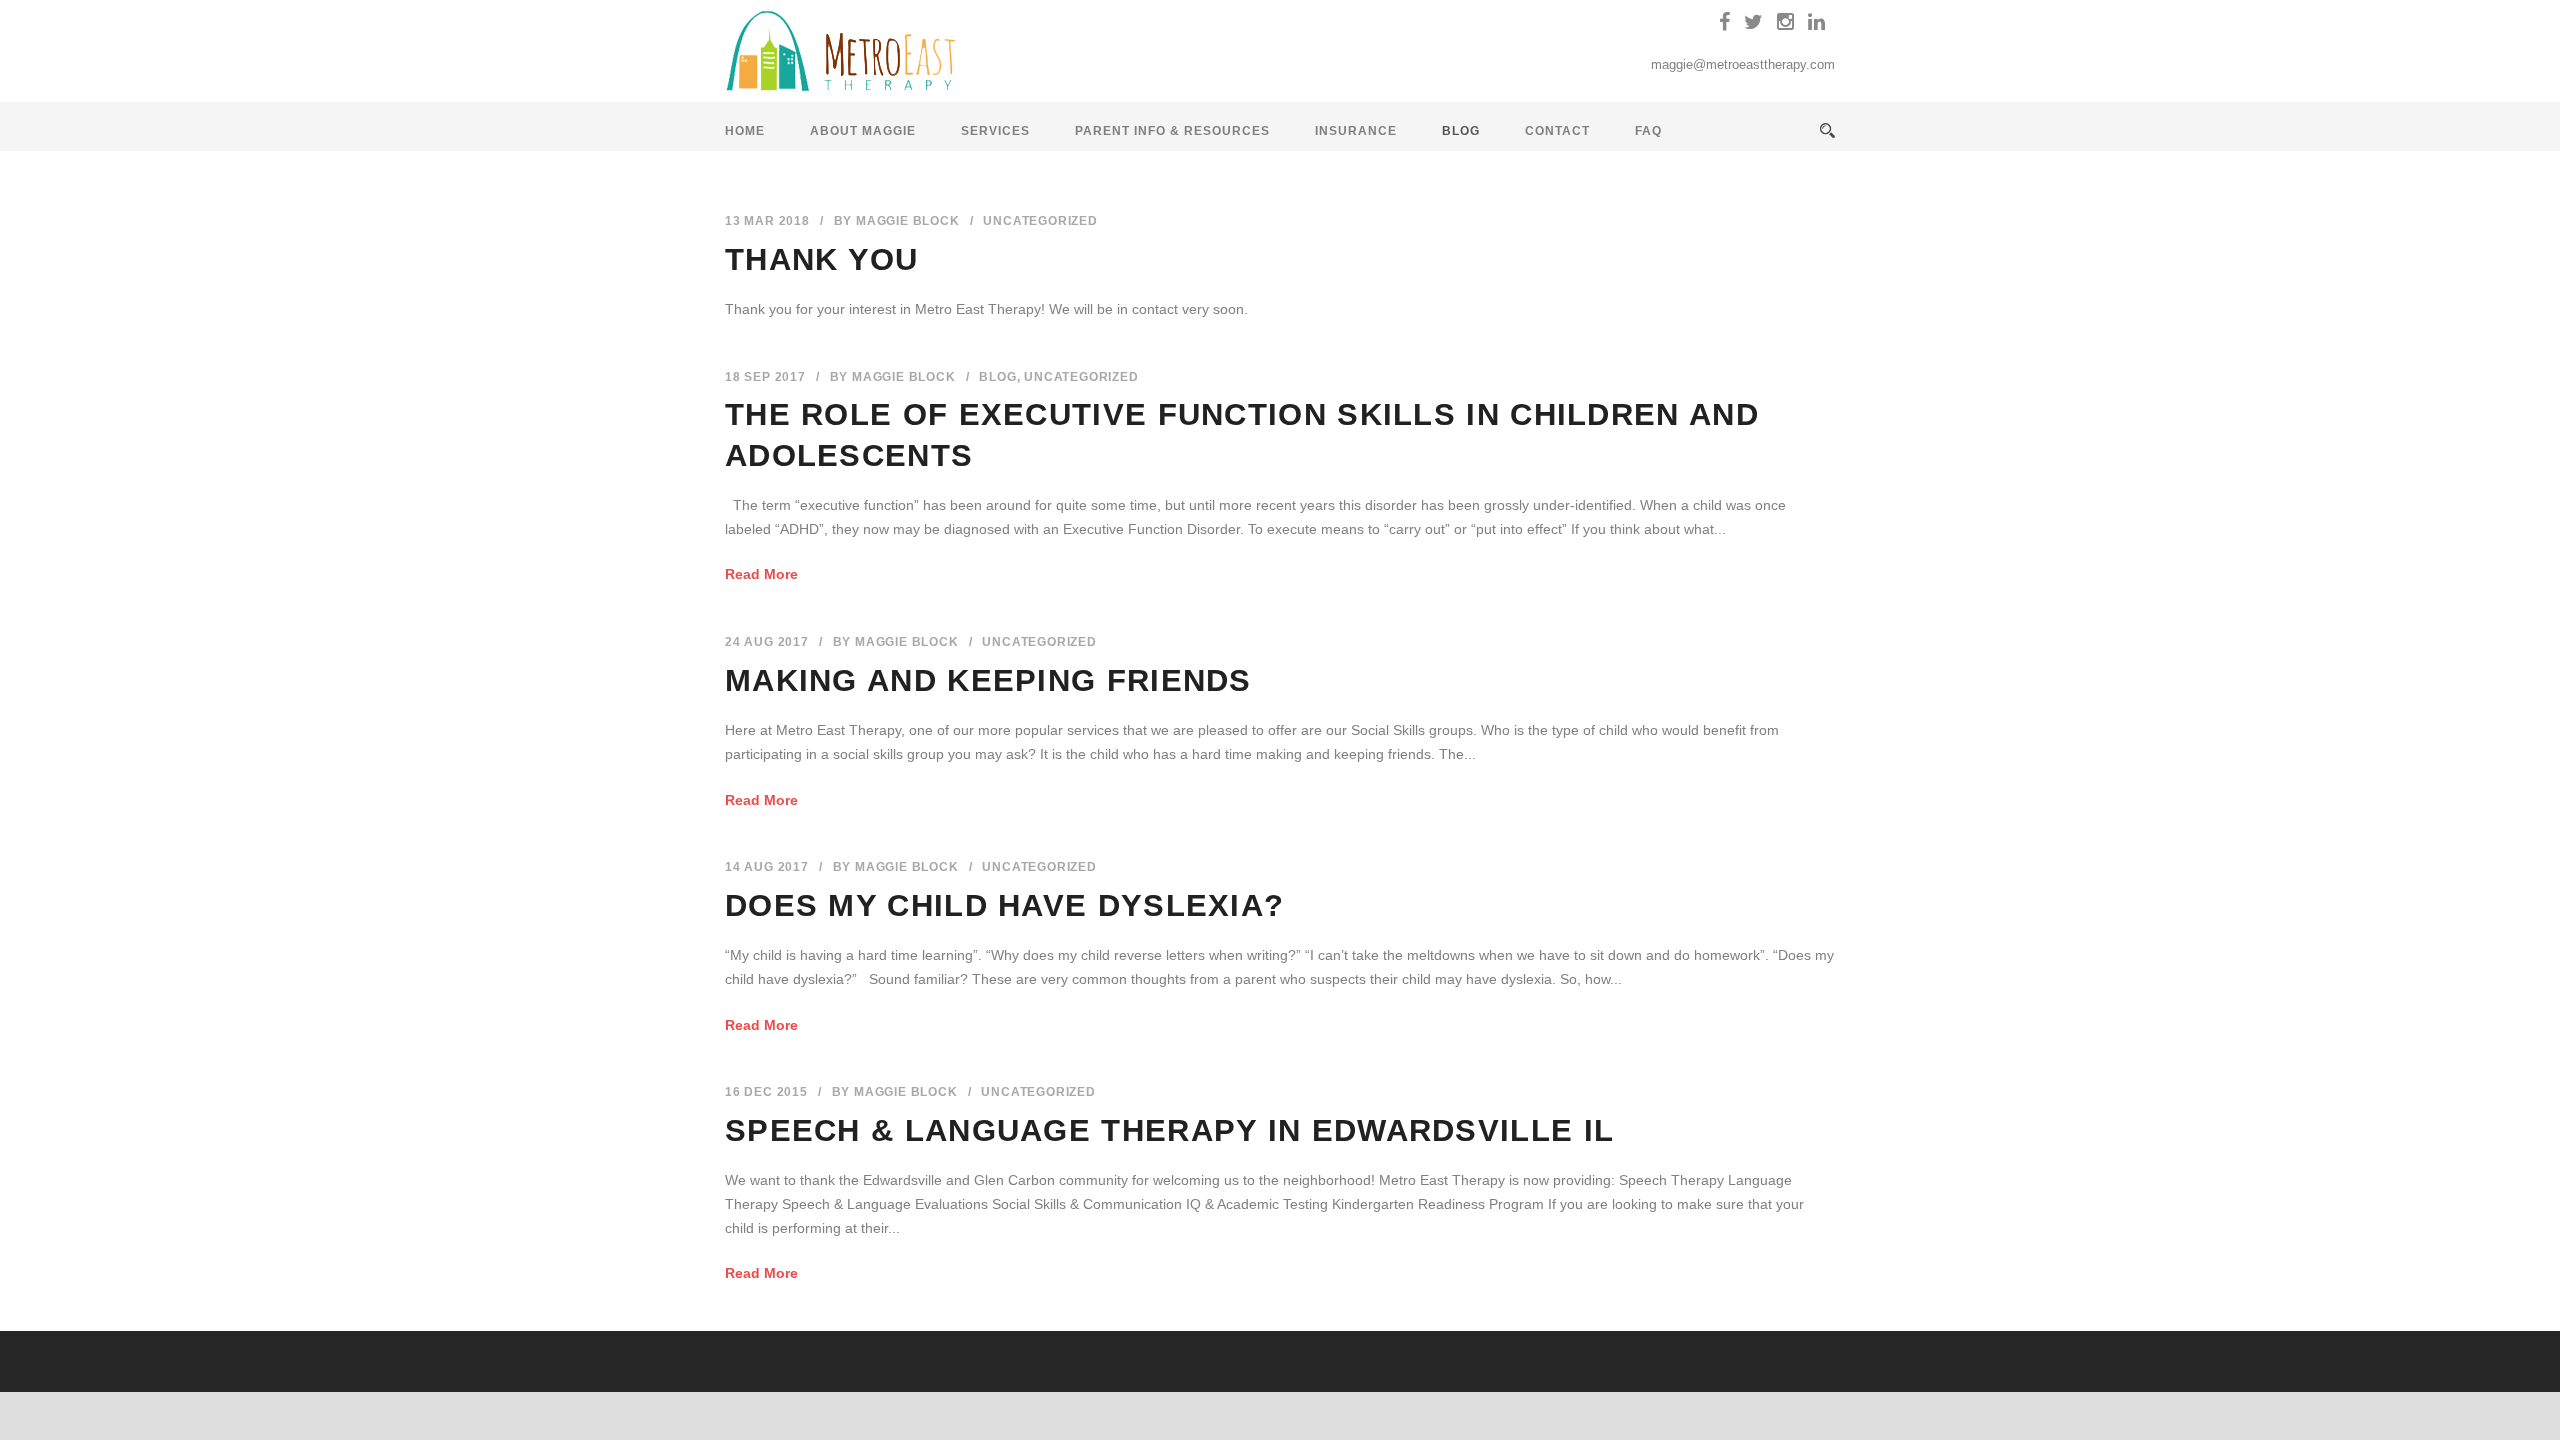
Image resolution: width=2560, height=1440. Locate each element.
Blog (1461, 131)
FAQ (1648, 131)
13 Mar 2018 (767, 221)
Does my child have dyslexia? (1004, 905)
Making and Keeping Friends (988, 680)
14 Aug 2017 (767, 867)
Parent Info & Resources (1172, 131)
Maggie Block (908, 221)
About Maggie (863, 131)
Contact (1557, 131)
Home (745, 131)
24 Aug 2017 (767, 642)
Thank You (822, 259)
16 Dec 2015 (766, 1092)
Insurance (1356, 131)
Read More (761, 574)
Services (995, 131)
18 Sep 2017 (765, 377)
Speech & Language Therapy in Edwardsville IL (1169, 1130)
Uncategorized (1040, 221)
